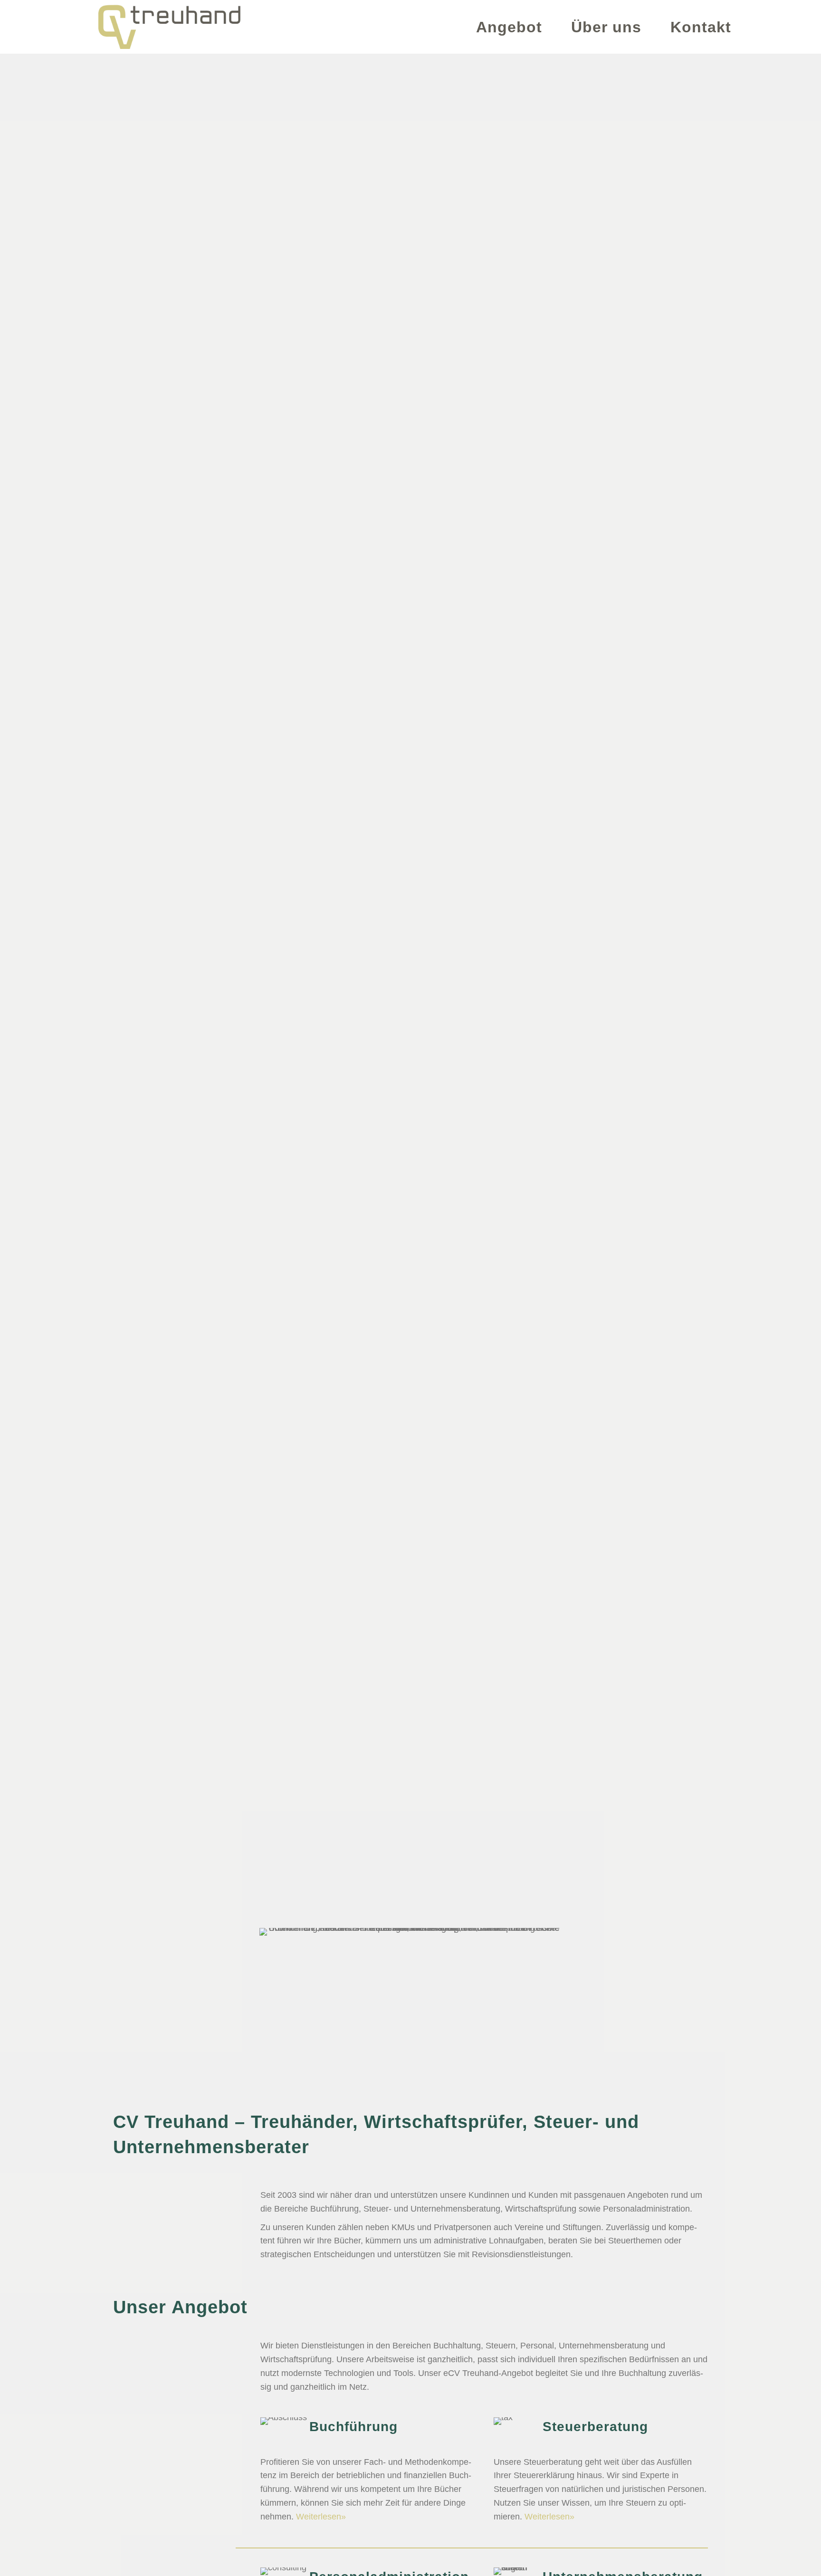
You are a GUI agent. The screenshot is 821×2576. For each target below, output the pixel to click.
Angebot (509, 27)
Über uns (606, 27)
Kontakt (701, 27)
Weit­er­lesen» (321, 2517)
